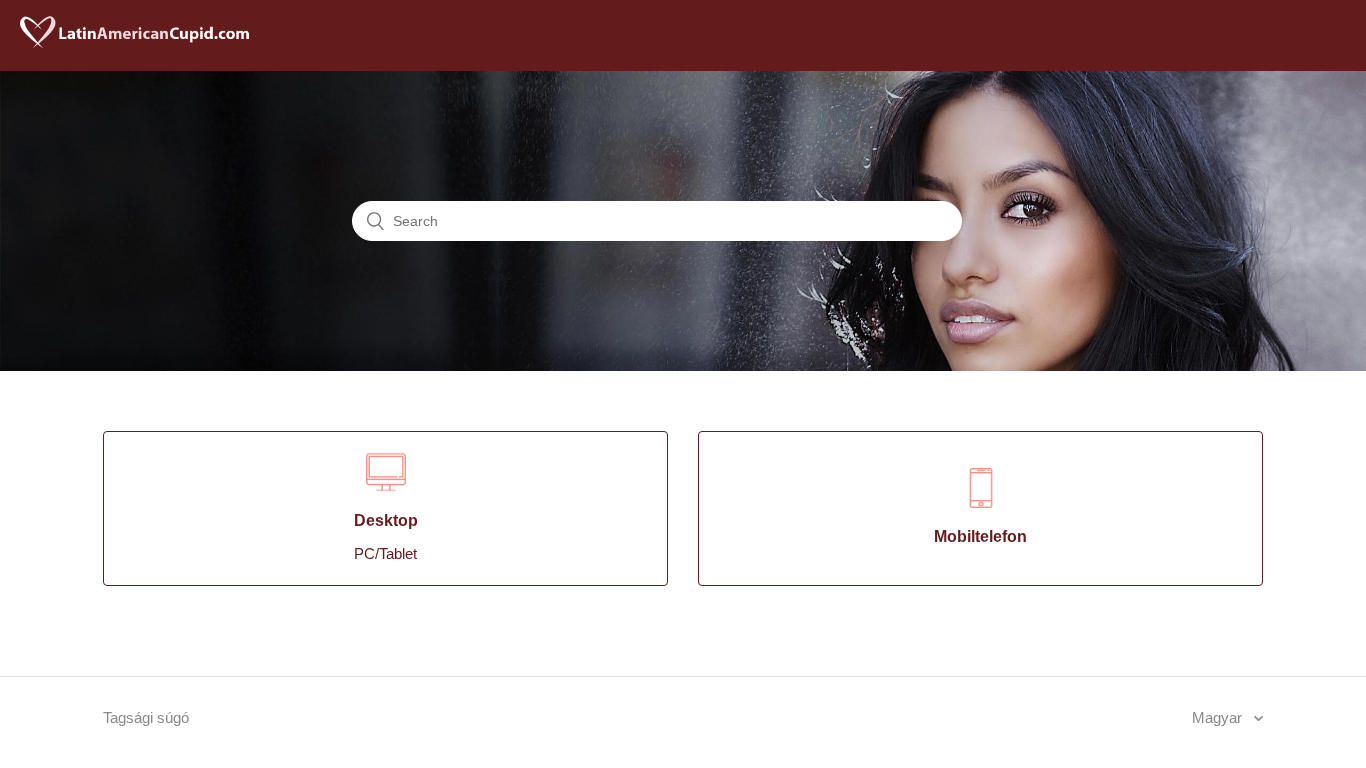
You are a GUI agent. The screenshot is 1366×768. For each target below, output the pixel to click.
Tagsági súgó (146, 717)
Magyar (1219, 717)
